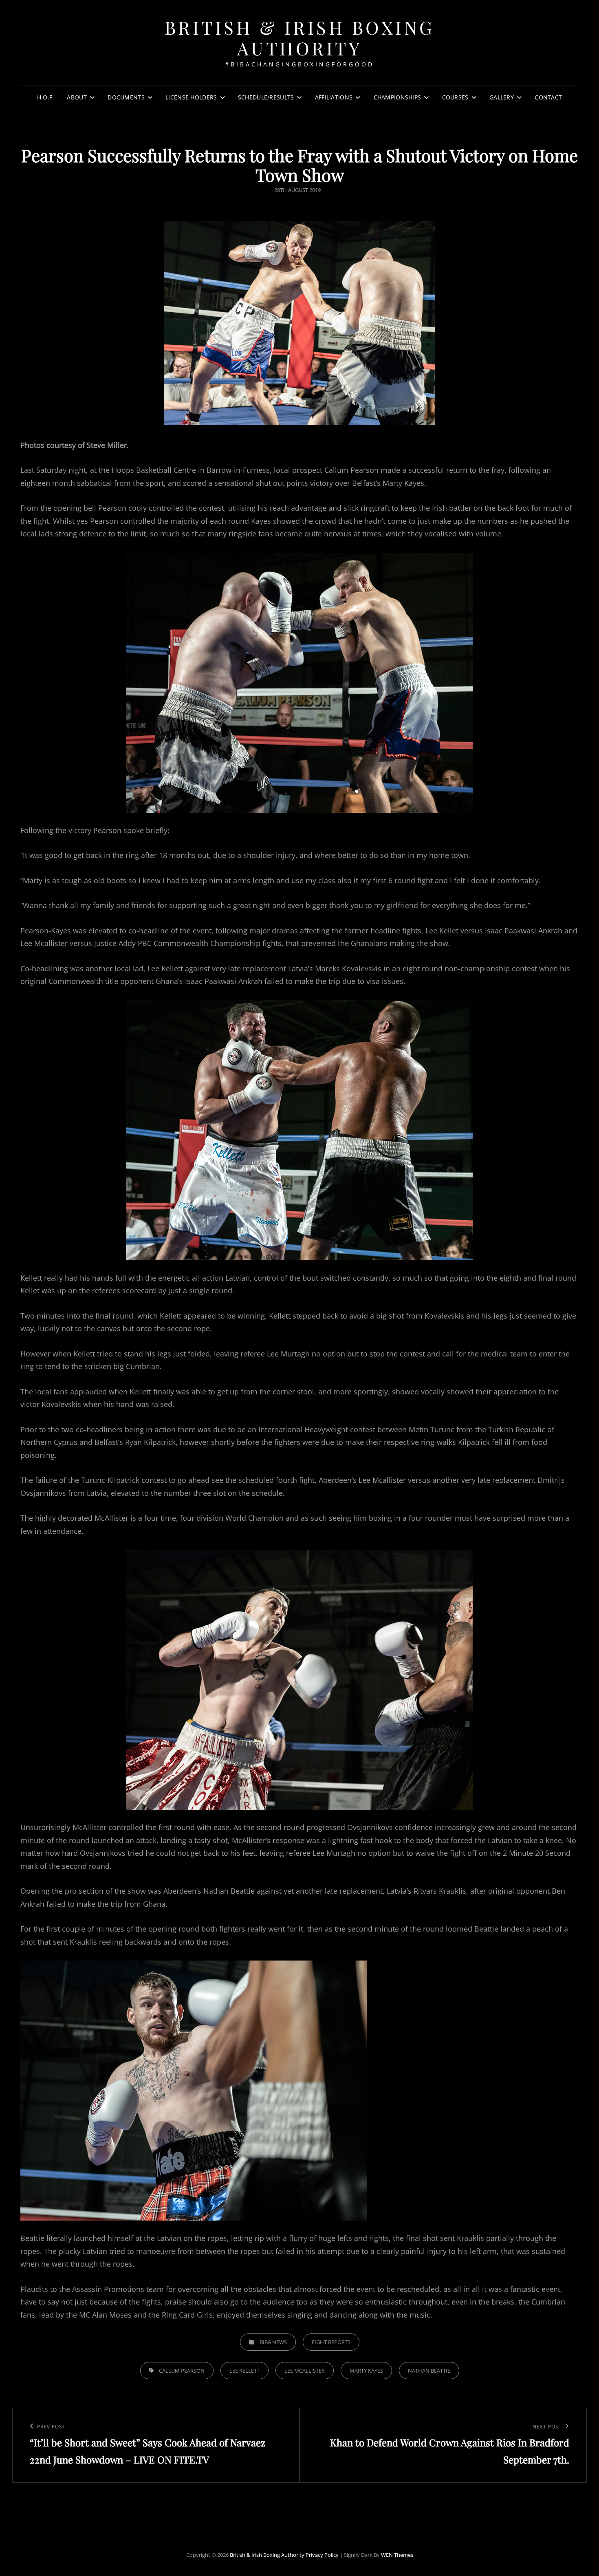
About (77, 97)
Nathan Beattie (429, 2371)
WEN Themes (397, 2555)
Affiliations (334, 97)
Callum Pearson (182, 2371)
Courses (455, 97)
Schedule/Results (266, 97)
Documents (126, 97)
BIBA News (273, 2342)
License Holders (191, 97)
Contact (548, 97)
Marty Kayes (366, 2371)
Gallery (502, 97)
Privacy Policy (322, 2555)
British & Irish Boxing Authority (300, 37)
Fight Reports (331, 2342)
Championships (397, 97)
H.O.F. (46, 97)
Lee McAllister (305, 2371)
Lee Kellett (244, 2371)
